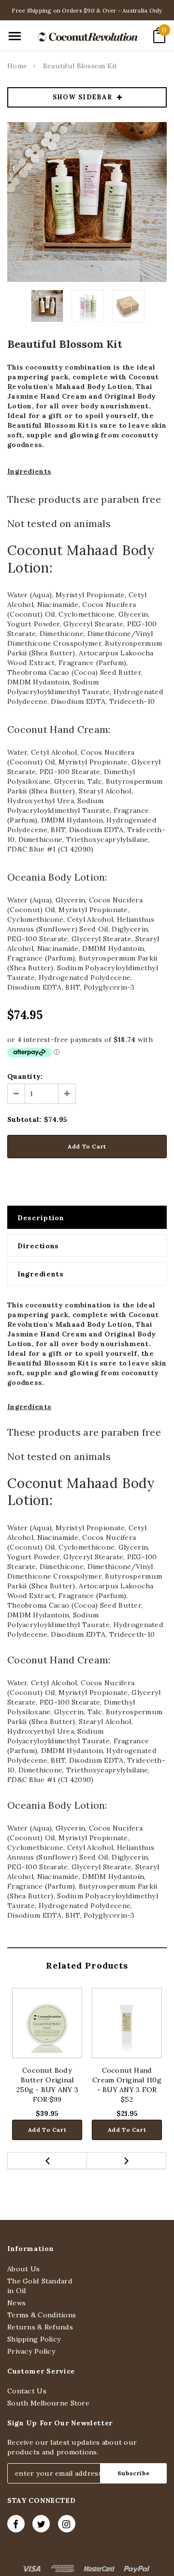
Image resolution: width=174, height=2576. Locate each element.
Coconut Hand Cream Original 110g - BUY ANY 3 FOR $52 (127, 2085)
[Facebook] (16, 2524)
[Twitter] (41, 2524)
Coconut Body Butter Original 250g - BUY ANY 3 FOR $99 (47, 2085)
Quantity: (25, 1076)
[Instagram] (67, 2524)
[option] (87, 202)
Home (17, 66)
